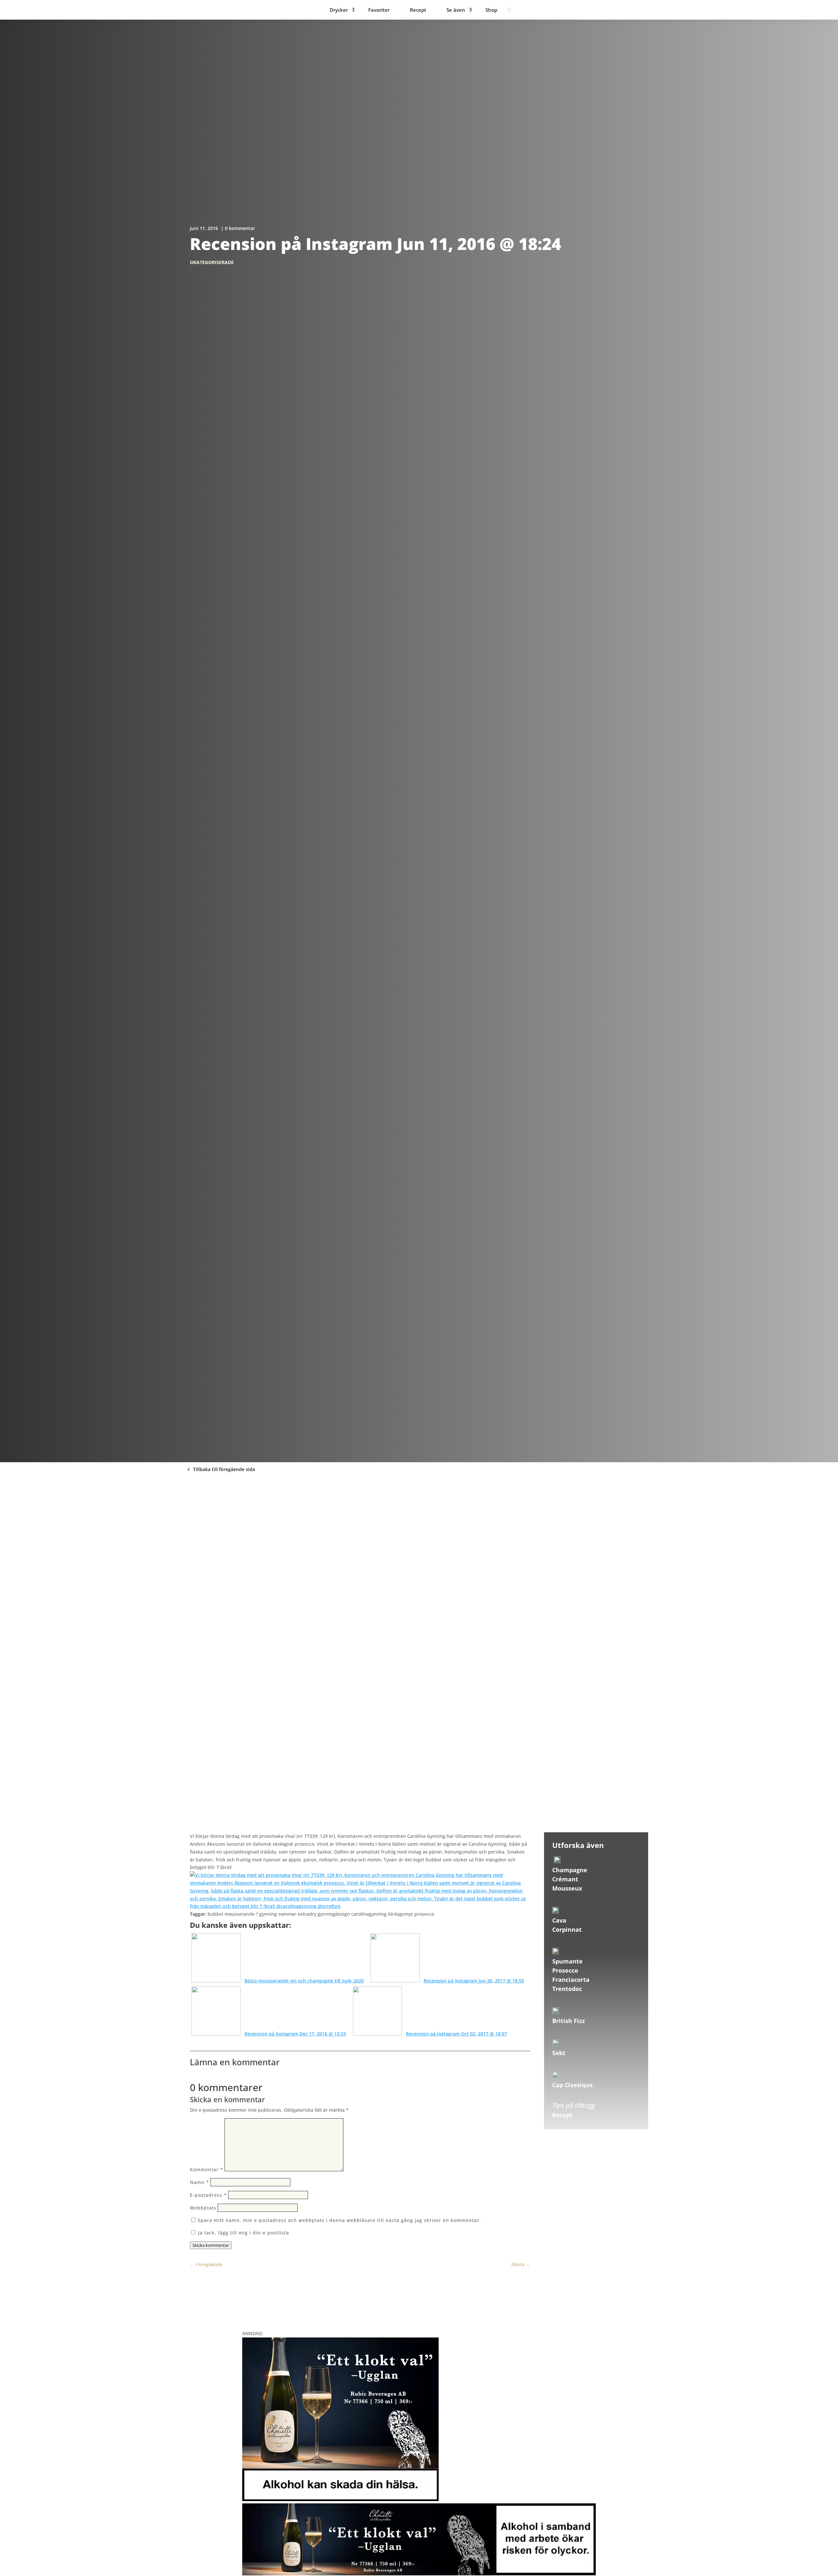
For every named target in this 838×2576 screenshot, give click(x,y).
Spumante (567, 1961)
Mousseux (567, 1888)
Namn (200, 2182)
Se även (456, 10)
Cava (559, 1920)
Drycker (339, 10)
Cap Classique (573, 2085)
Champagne (570, 1870)
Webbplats (203, 2208)
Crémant (565, 1879)
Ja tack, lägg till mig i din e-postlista (243, 2233)
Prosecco (565, 1970)
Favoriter (379, 10)
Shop (491, 10)
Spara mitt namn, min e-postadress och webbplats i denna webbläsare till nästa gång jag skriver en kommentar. (339, 2220)
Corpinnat (567, 1929)
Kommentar (207, 2169)
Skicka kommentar (211, 2245)
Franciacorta (571, 1980)
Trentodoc (567, 1989)
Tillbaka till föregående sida (224, 1469)
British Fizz (569, 2021)
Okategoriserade (212, 262)
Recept (418, 10)
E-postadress (208, 2195)
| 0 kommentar (238, 228)
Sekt (559, 2053)
